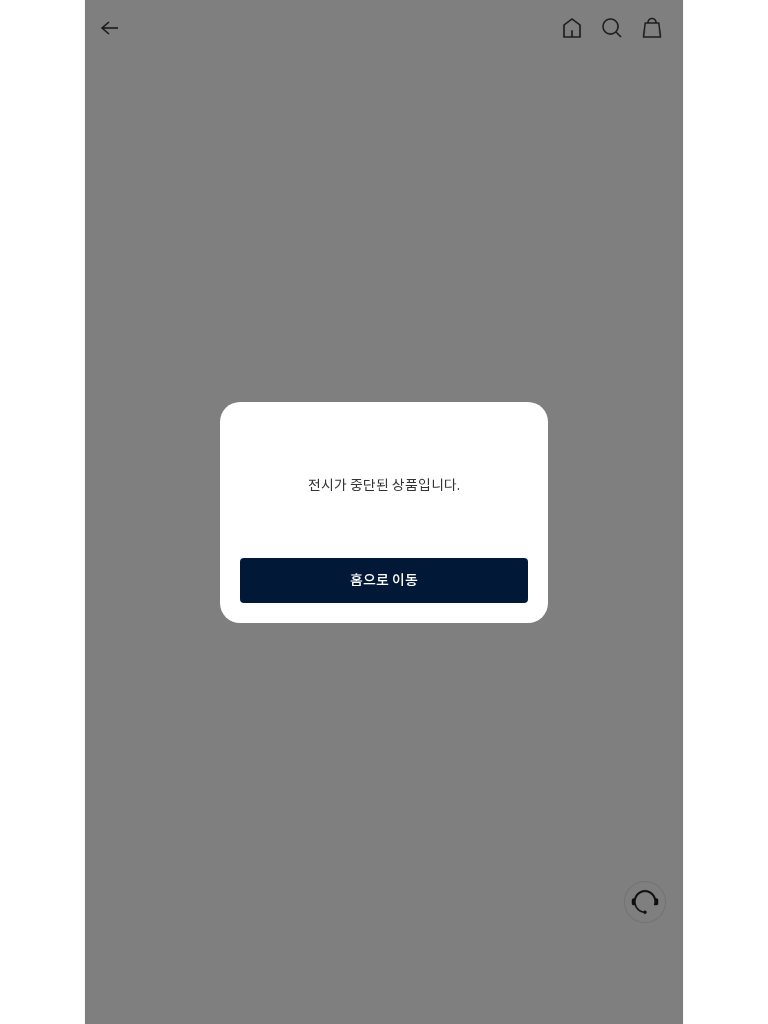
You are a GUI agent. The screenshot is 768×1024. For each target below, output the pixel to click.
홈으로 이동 (384, 580)
